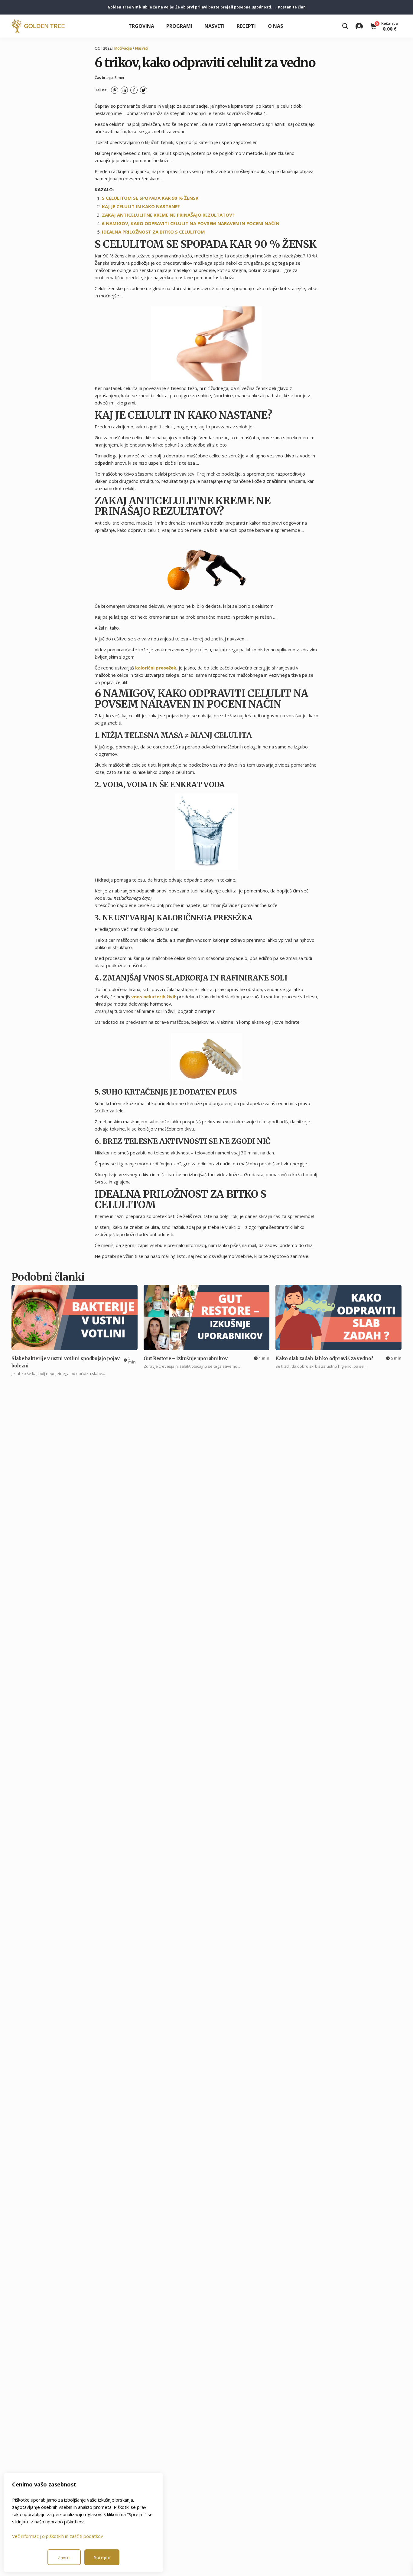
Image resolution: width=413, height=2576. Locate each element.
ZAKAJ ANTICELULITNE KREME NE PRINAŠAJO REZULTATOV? (168, 215)
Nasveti (215, 26)
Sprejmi (102, 2557)
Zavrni (64, 2557)
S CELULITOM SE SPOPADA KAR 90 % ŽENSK (150, 198)
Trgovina (141, 26)
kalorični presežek (156, 668)
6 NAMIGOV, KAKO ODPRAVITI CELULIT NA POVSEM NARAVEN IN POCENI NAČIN (191, 223)
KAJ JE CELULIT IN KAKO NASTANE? (141, 206)
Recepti (246, 26)
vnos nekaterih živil (153, 997)
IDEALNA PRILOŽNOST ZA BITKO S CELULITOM (153, 232)
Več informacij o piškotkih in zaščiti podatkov (58, 2536)
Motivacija (123, 48)
